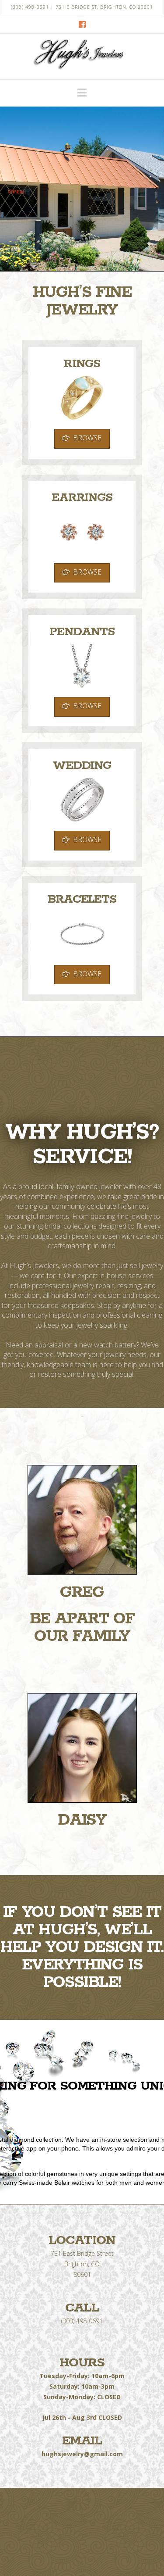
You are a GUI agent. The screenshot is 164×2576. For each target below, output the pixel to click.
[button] (82, 93)
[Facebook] (82, 24)
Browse (87, 438)
